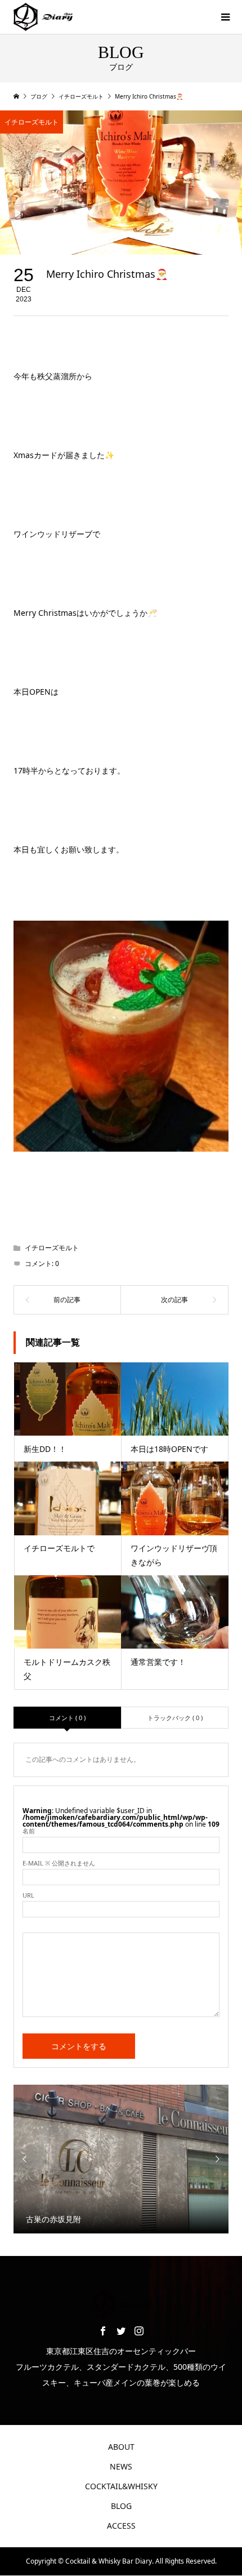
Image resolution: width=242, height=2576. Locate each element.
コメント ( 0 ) (67, 1718)
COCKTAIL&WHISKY (121, 2486)
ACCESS (121, 2526)
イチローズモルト (32, 122)
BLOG (121, 2506)
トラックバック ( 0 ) (175, 1718)
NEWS (121, 2466)
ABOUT (121, 2447)
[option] (121, 2159)
